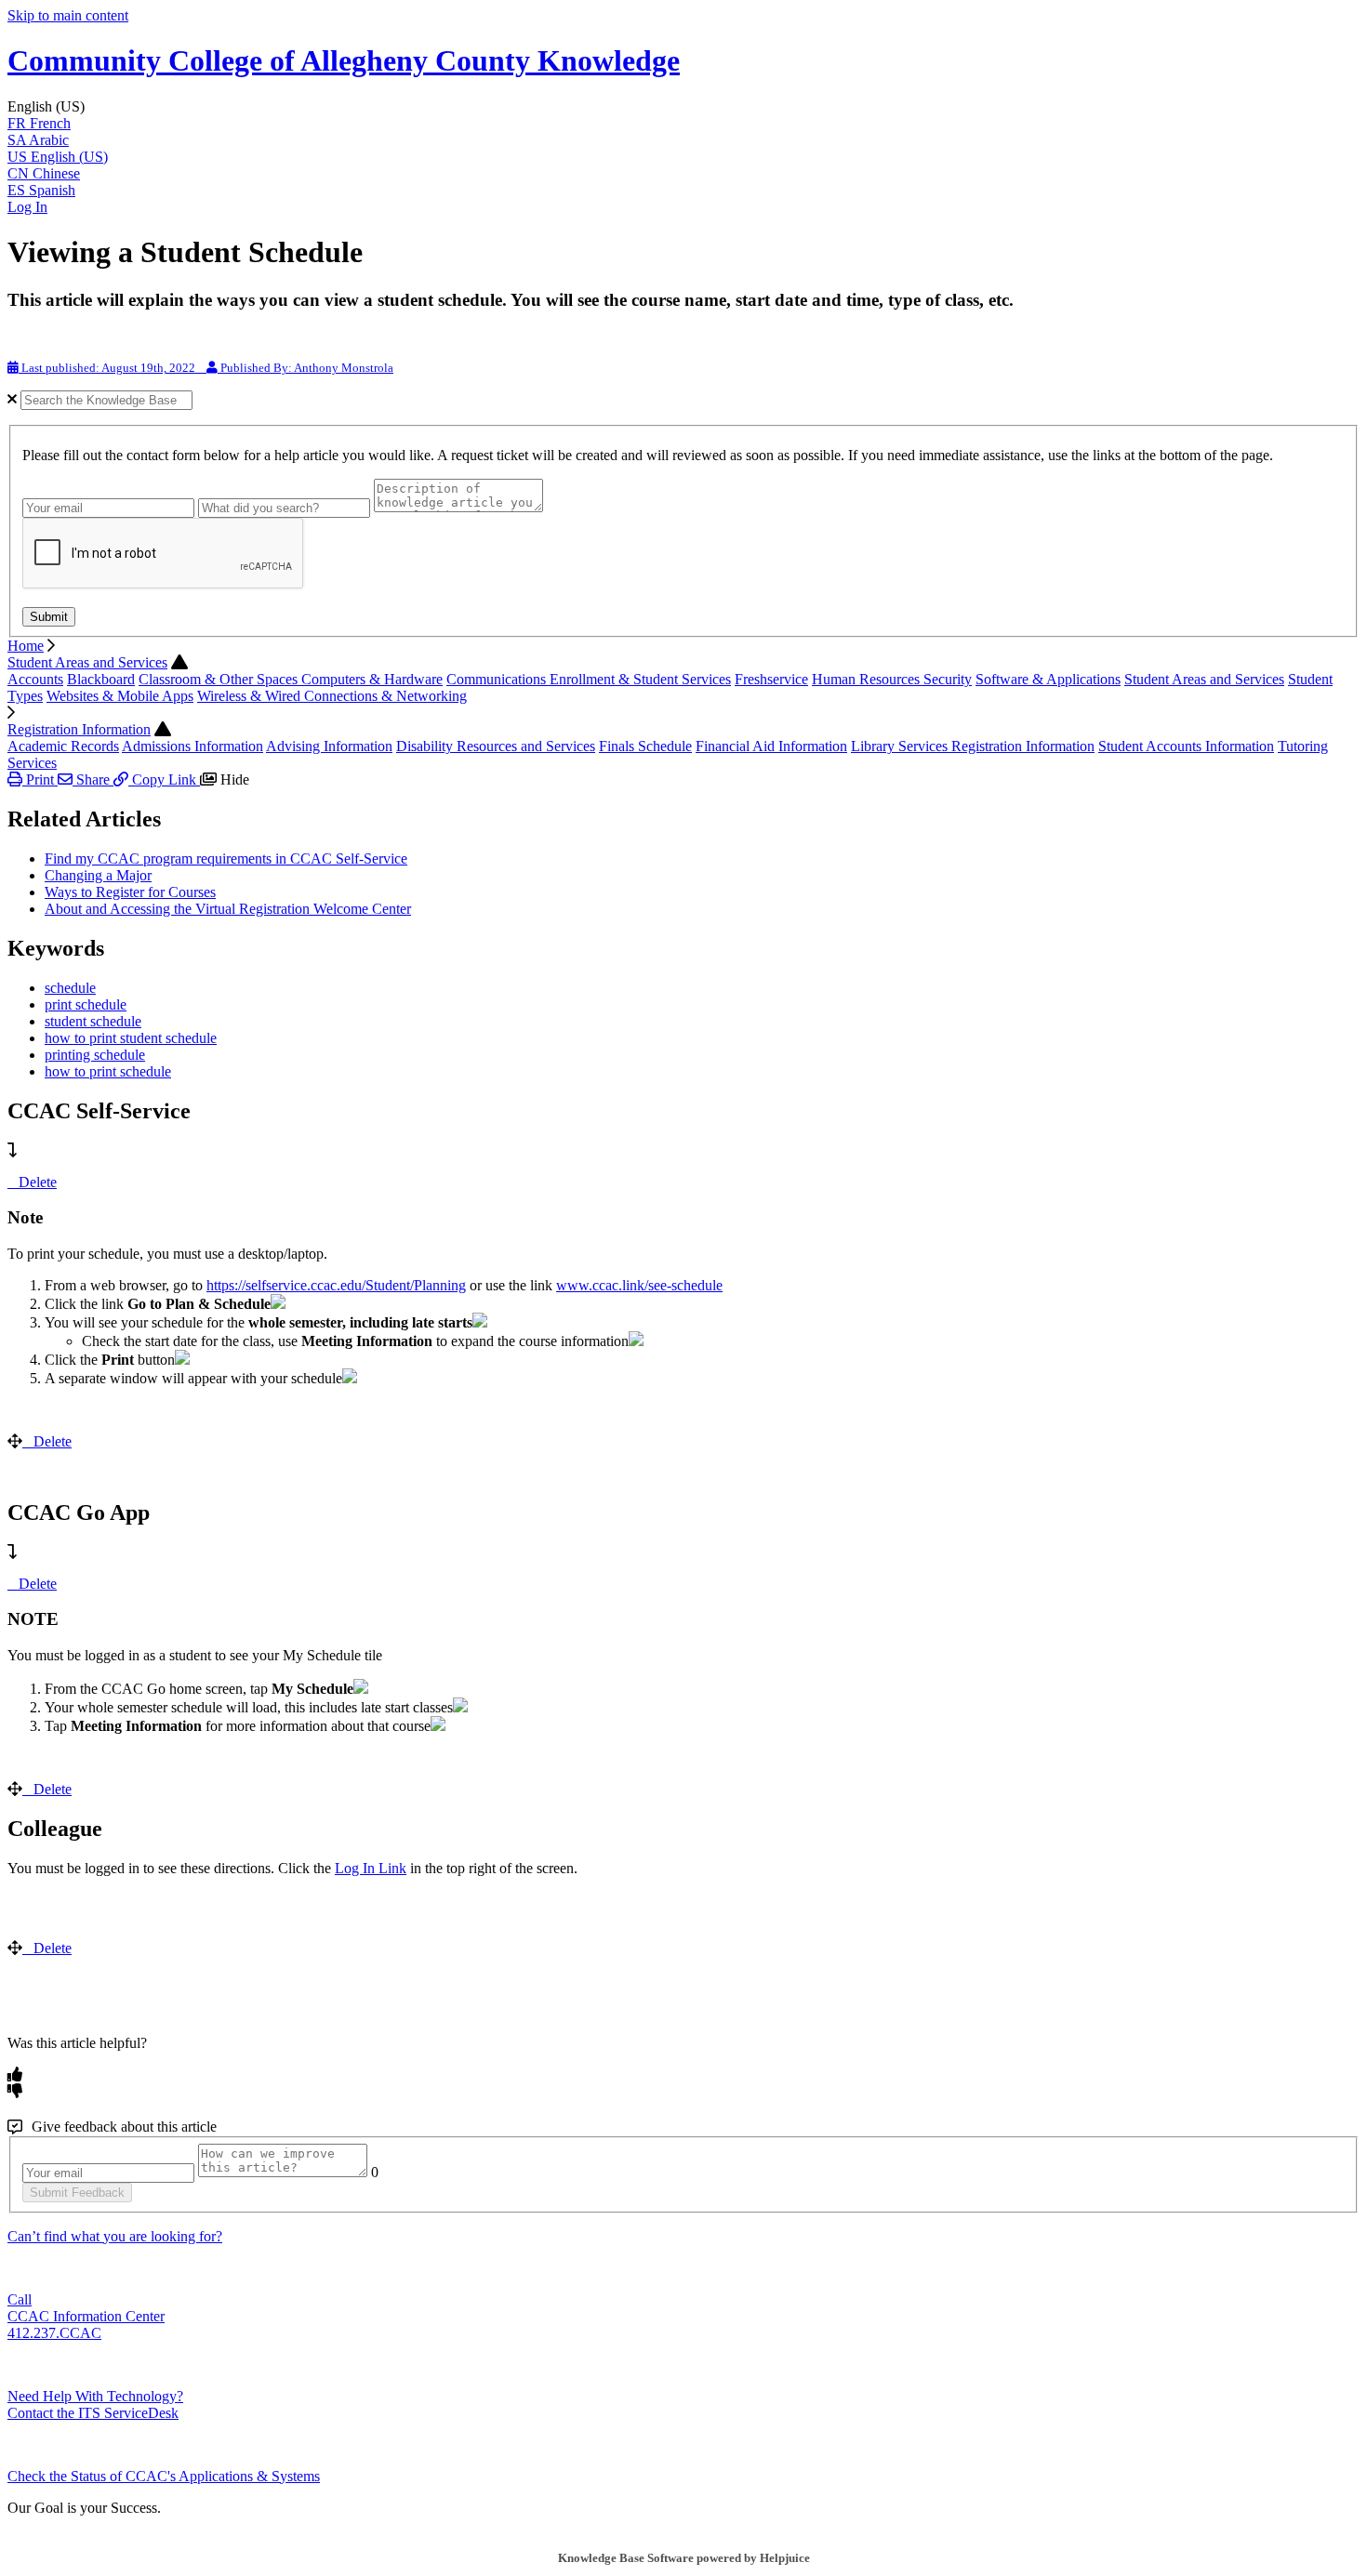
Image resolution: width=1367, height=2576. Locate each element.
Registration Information (79, 729)
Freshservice (771, 679)
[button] (683, 107)
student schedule (93, 1021)
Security (948, 679)
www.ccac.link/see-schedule (639, 1285)
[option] (683, 124)
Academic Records (63, 746)
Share (93, 779)
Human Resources (868, 679)
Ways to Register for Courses (130, 892)
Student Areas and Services (87, 662)
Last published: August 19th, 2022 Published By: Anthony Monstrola (206, 368)
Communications (498, 679)
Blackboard (101, 679)
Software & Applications (1048, 679)
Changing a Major (98, 875)
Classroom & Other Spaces (220, 679)
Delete (38, 1182)
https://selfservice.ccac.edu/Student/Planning (336, 1285)
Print (40, 779)
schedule (70, 988)
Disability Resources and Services (496, 746)
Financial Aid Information (771, 746)
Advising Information (329, 746)
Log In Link (371, 1868)
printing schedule (95, 1055)
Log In (27, 207)
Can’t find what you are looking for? (115, 2236)
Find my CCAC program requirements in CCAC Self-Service (226, 859)
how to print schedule (108, 1071)
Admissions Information (192, 746)
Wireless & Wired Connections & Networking (332, 696)
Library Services (901, 746)
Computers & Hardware (372, 679)
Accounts (35, 679)
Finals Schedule (645, 746)
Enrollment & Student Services (640, 679)
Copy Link (164, 779)
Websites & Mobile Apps (120, 696)
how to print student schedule (131, 1038)
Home (26, 646)
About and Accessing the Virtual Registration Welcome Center (228, 909)
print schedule (86, 1004)
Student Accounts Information (1186, 746)
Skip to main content (68, 15)
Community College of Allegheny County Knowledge (344, 60)
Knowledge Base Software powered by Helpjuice (684, 2558)
